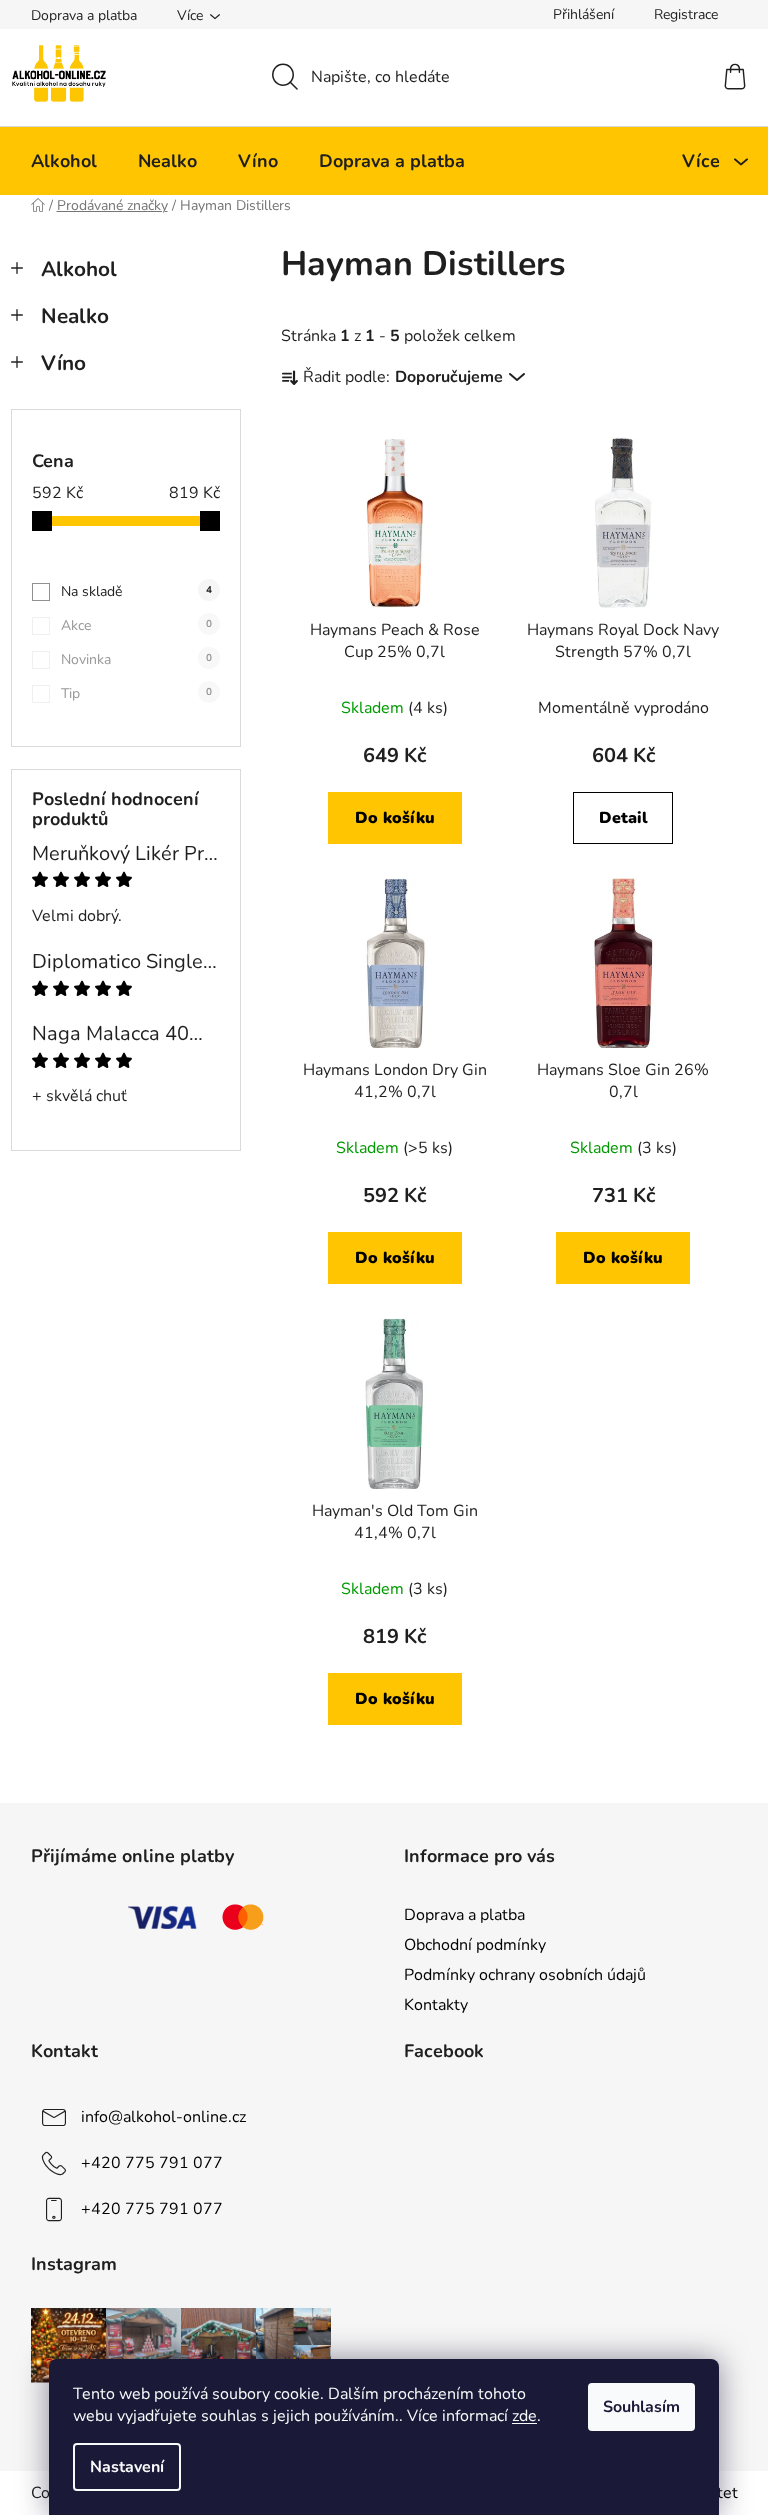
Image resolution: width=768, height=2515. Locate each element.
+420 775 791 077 (152, 2163)
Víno (63, 363)
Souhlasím (641, 2407)
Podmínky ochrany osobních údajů (525, 1975)
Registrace (686, 14)
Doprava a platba (84, 15)
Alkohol (79, 269)
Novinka (136, 659)
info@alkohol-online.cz (163, 2117)
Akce (136, 625)
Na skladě (136, 591)
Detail (623, 818)
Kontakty (436, 2005)
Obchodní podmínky (475, 1945)
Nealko (75, 316)
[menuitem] (64, 161)
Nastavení (127, 2467)
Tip (136, 693)
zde (524, 2416)
